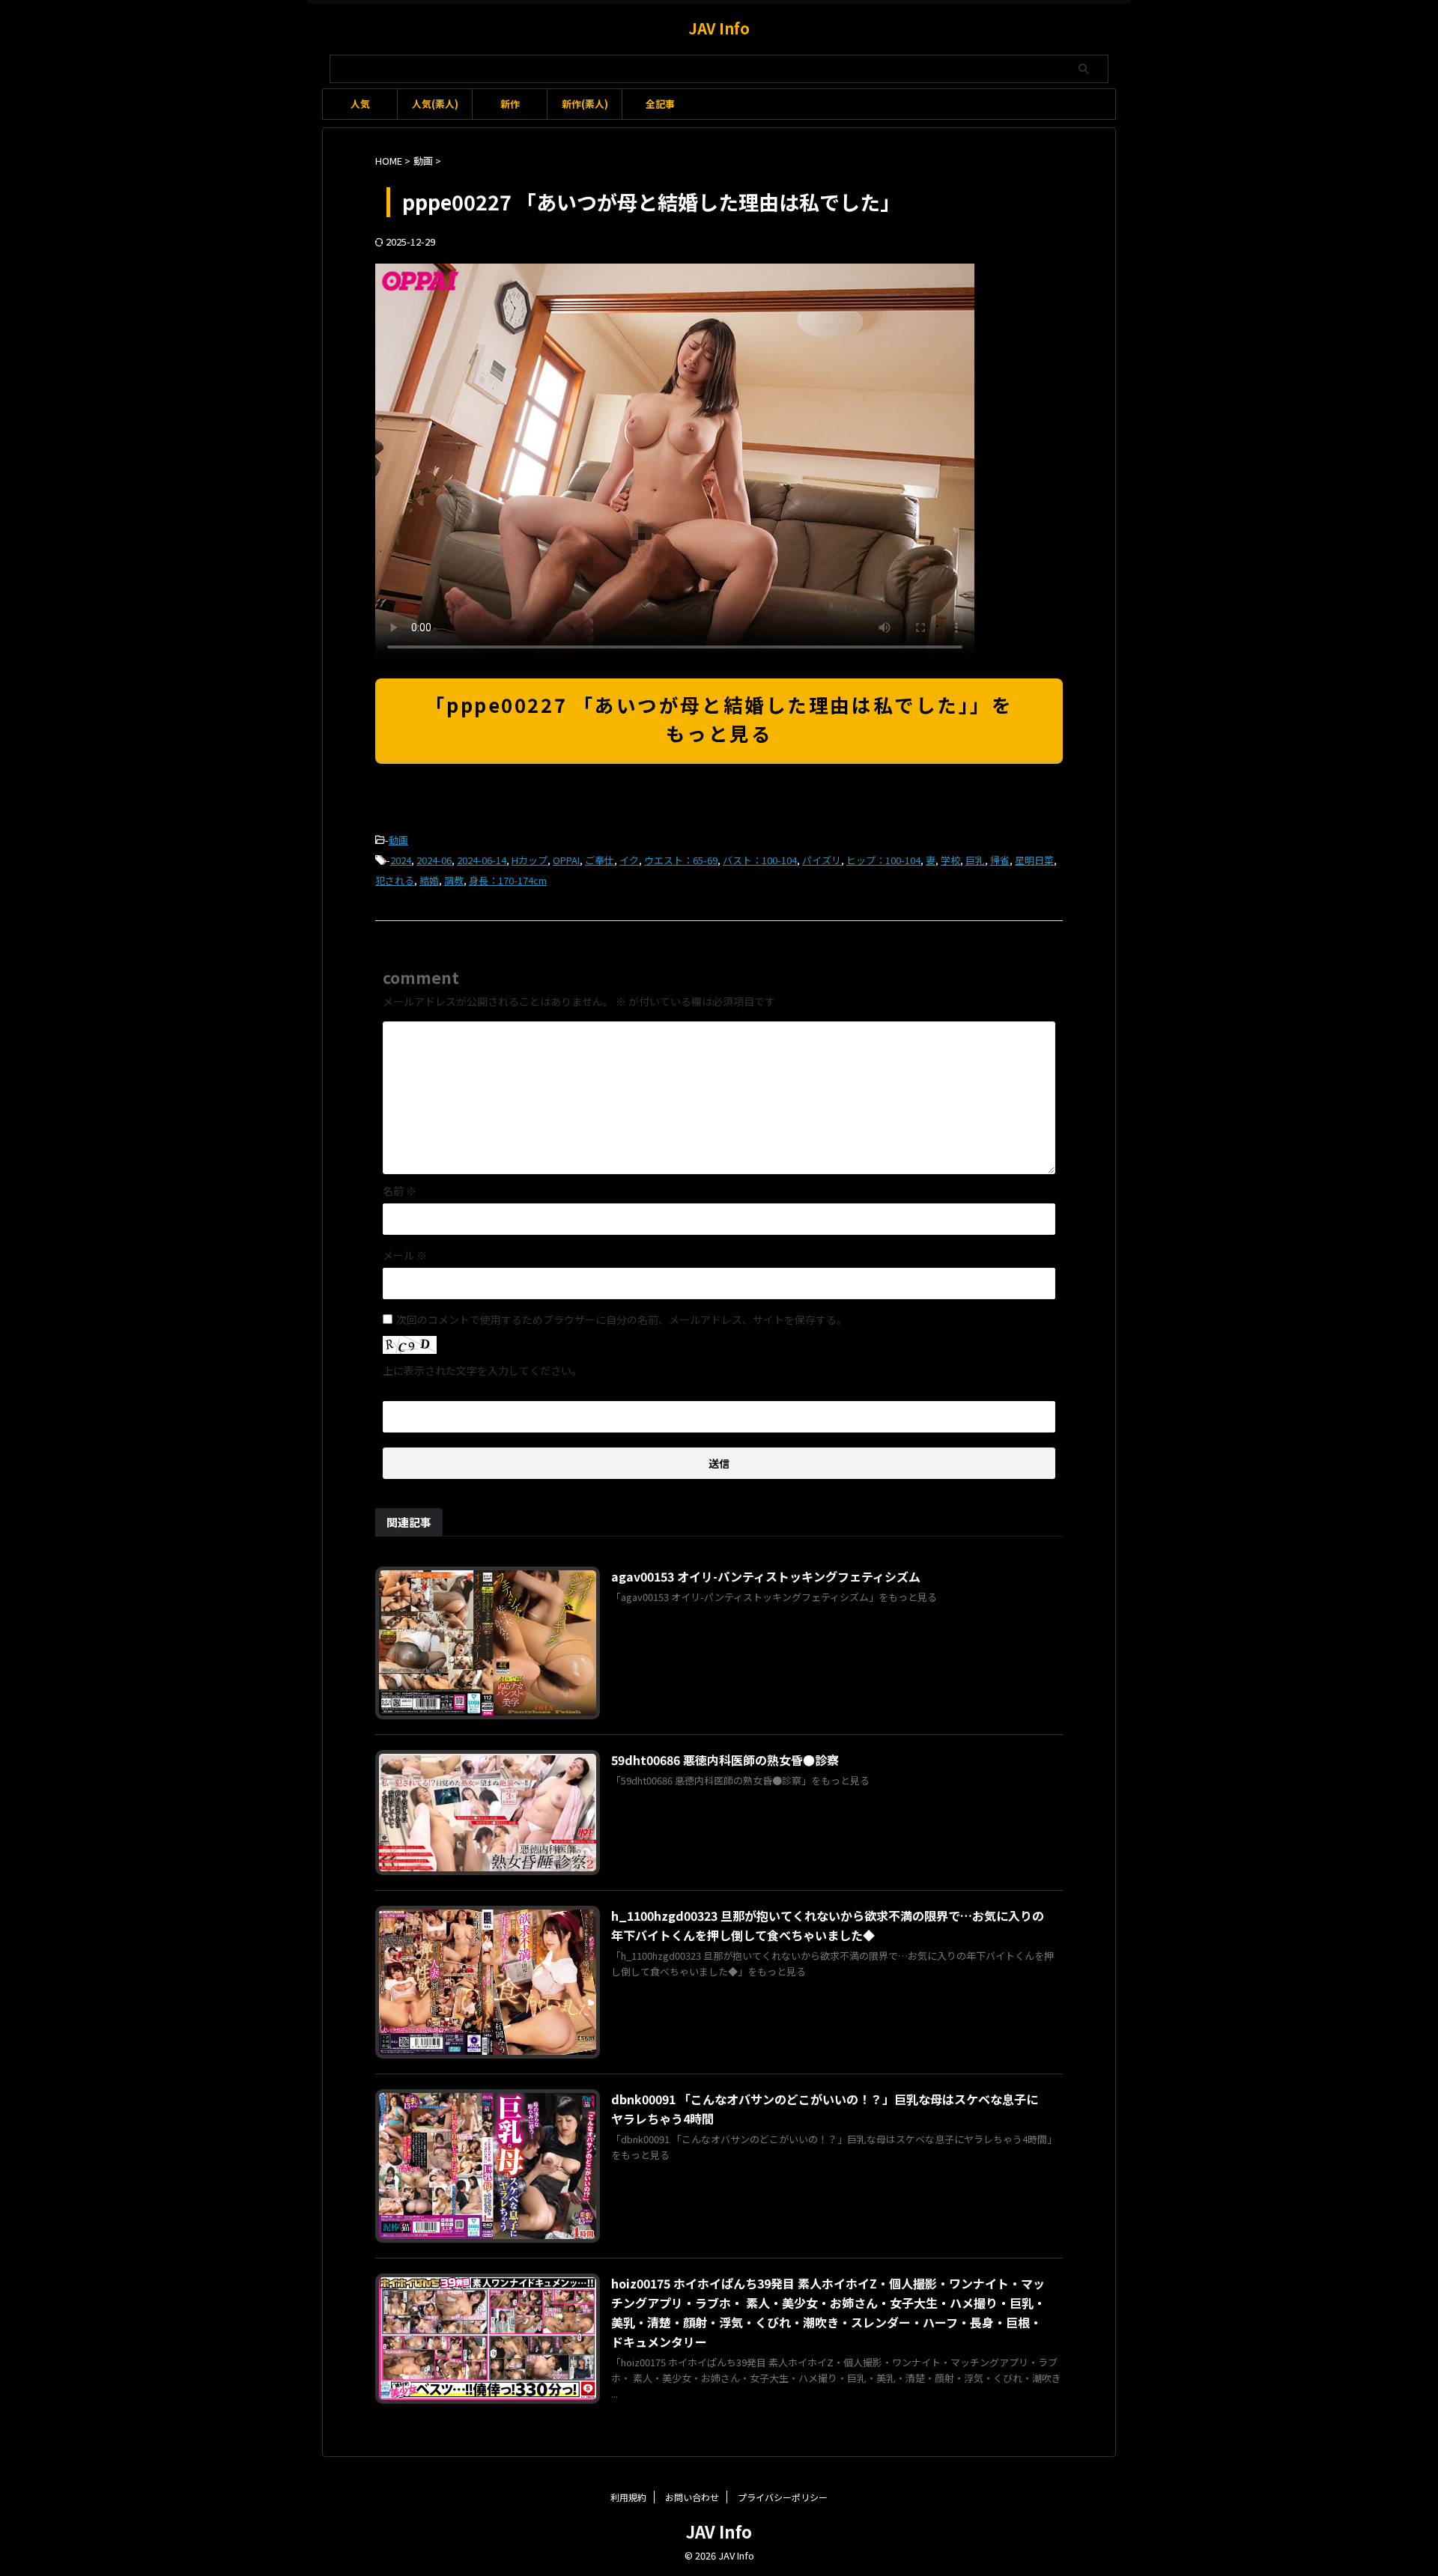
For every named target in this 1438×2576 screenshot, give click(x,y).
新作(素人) (585, 104)
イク (629, 860)
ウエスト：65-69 (681, 860)
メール (405, 1255)
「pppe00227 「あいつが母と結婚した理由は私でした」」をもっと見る (719, 719)
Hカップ (530, 860)
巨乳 (975, 860)
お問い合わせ (692, 2497)
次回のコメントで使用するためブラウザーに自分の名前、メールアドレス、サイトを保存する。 (622, 1319)
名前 (400, 1191)
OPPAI (566, 860)
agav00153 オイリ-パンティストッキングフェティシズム (766, 1576)
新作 (510, 104)
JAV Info (719, 28)
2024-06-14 (482, 860)
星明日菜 (1034, 860)
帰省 (1000, 860)
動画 (398, 840)
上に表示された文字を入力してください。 (482, 1370)
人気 (360, 104)
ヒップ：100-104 (883, 860)
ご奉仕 (600, 860)
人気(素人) (435, 104)
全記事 (660, 104)
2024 (401, 860)
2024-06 (434, 860)
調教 (454, 880)
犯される (395, 880)
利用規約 (628, 2497)
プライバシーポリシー (783, 2497)
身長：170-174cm (508, 880)
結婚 (429, 880)
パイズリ (822, 860)
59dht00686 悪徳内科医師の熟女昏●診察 (725, 1760)
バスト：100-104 (760, 860)
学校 (950, 860)
